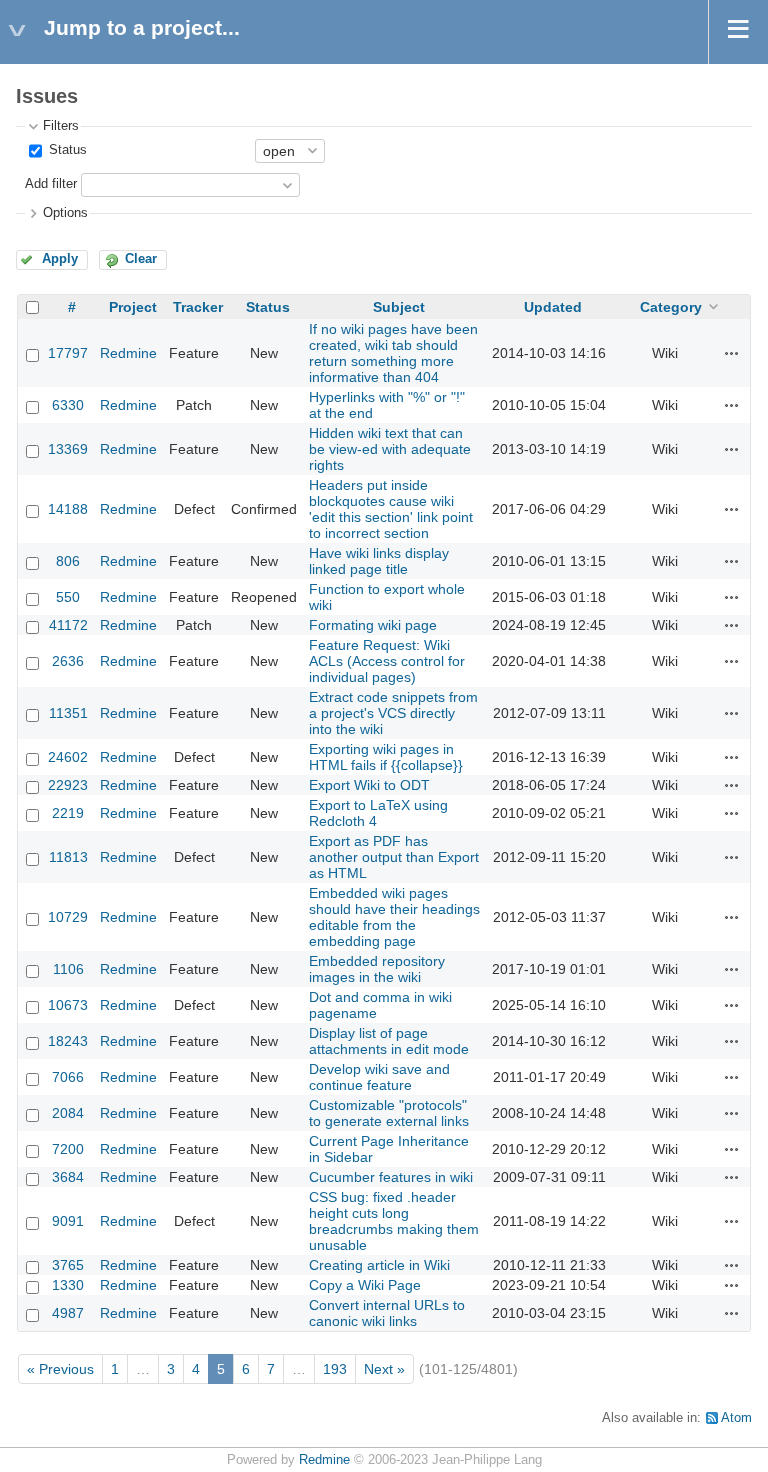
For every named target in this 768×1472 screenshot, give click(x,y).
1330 (68, 1285)
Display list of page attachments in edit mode (389, 1041)
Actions (732, 353)
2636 (68, 661)
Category (671, 307)
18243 (68, 1041)
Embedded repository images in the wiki (377, 969)
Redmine (128, 353)
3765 (68, 1265)
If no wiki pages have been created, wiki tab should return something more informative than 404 (393, 353)
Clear (141, 259)
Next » (384, 1369)
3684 (68, 1177)
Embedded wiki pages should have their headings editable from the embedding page (394, 917)
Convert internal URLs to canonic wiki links (387, 1313)
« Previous (60, 1369)
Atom (736, 1418)
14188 (68, 509)
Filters (61, 126)
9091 (68, 1221)
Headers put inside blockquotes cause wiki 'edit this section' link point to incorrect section (391, 509)
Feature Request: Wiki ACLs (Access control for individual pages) (387, 661)
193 (335, 1369)
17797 (68, 353)
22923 (68, 785)
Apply (60, 259)
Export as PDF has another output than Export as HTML (394, 857)
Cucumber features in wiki (391, 1177)
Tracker (198, 307)
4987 (68, 1313)
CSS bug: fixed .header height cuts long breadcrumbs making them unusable (394, 1221)
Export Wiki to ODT (369, 785)
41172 (68, 625)
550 (68, 597)
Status (66, 150)
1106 (68, 969)
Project (133, 307)
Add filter (51, 184)
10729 (68, 917)
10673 (68, 1005)
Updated (553, 307)
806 (68, 561)
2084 (68, 1113)
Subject (399, 307)
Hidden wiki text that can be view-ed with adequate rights (390, 449)
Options (65, 213)
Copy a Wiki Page (365, 1285)
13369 (68, 449)
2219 (68, 813)
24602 (68, 757)
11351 (68, 713)
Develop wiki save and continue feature (379, 1077)
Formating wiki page (373, 625)
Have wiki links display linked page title (379, 561)
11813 (68, 857)
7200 (68, 1149)
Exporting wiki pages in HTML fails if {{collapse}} (386, 757)
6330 (68, 405)
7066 (68, 1077)
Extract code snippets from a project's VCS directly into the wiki (393, 713)
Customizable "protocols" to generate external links (389, 1113)
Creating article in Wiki (379, 1265)
